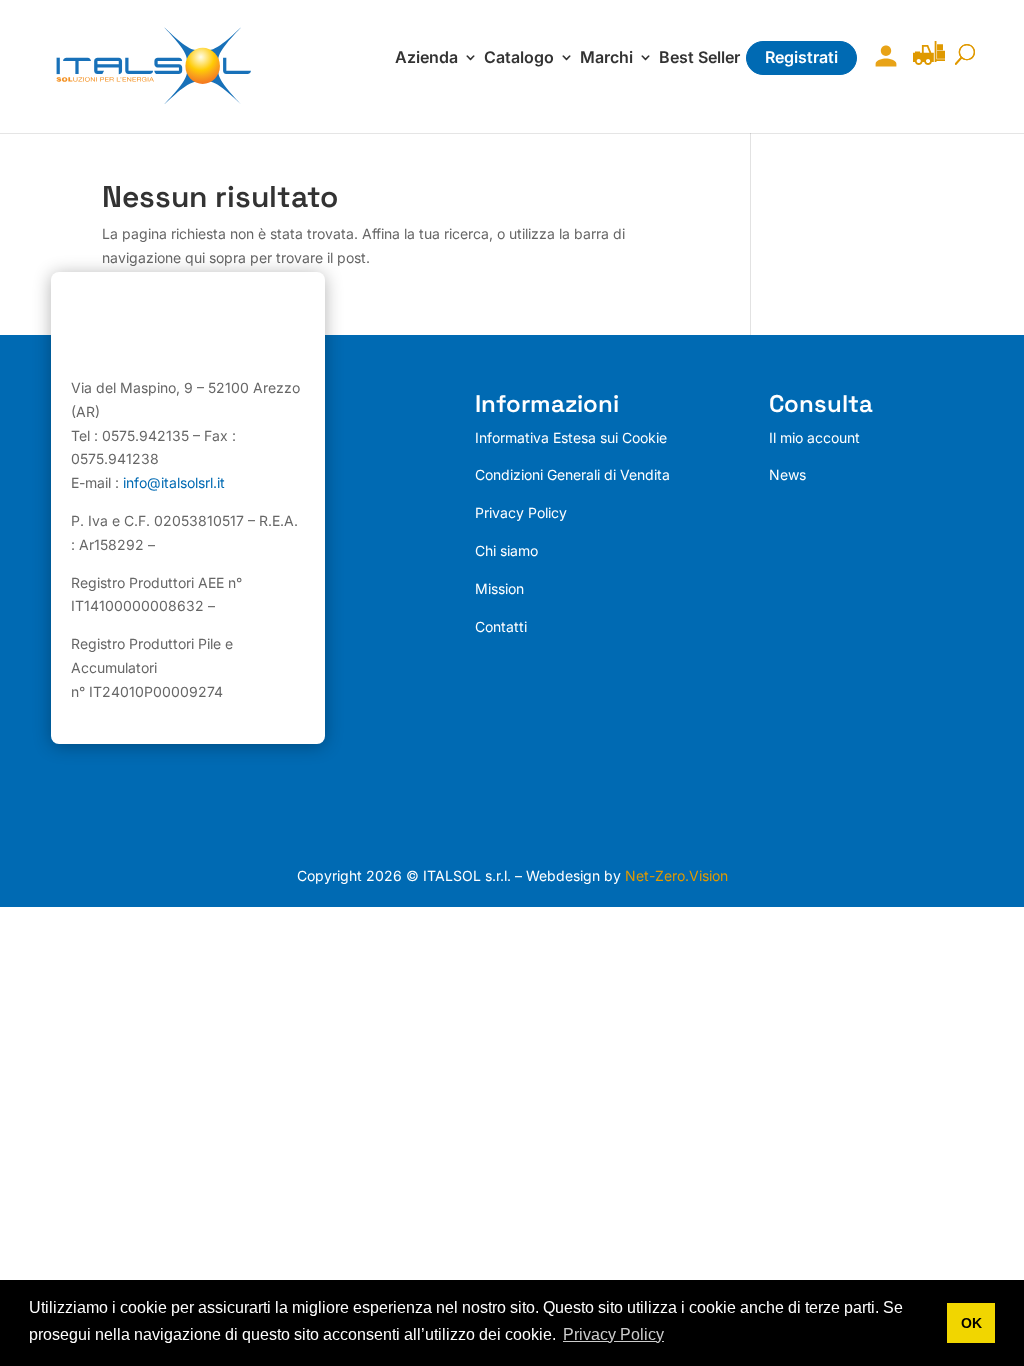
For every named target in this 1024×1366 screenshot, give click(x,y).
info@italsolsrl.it (174, 482)
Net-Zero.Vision (676, 875)
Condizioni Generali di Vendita (572, 474)
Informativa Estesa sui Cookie (571, 437)
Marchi (606, 58)
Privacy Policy (521, 512)
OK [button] (971, 1323)
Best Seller (699, 58)
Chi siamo (506, 550)
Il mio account (881, 68)
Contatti (501, 626)
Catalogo (519, 58)
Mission (499, 588)
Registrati (801, 57)
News (787, 474)
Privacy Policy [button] (613, 1334)
